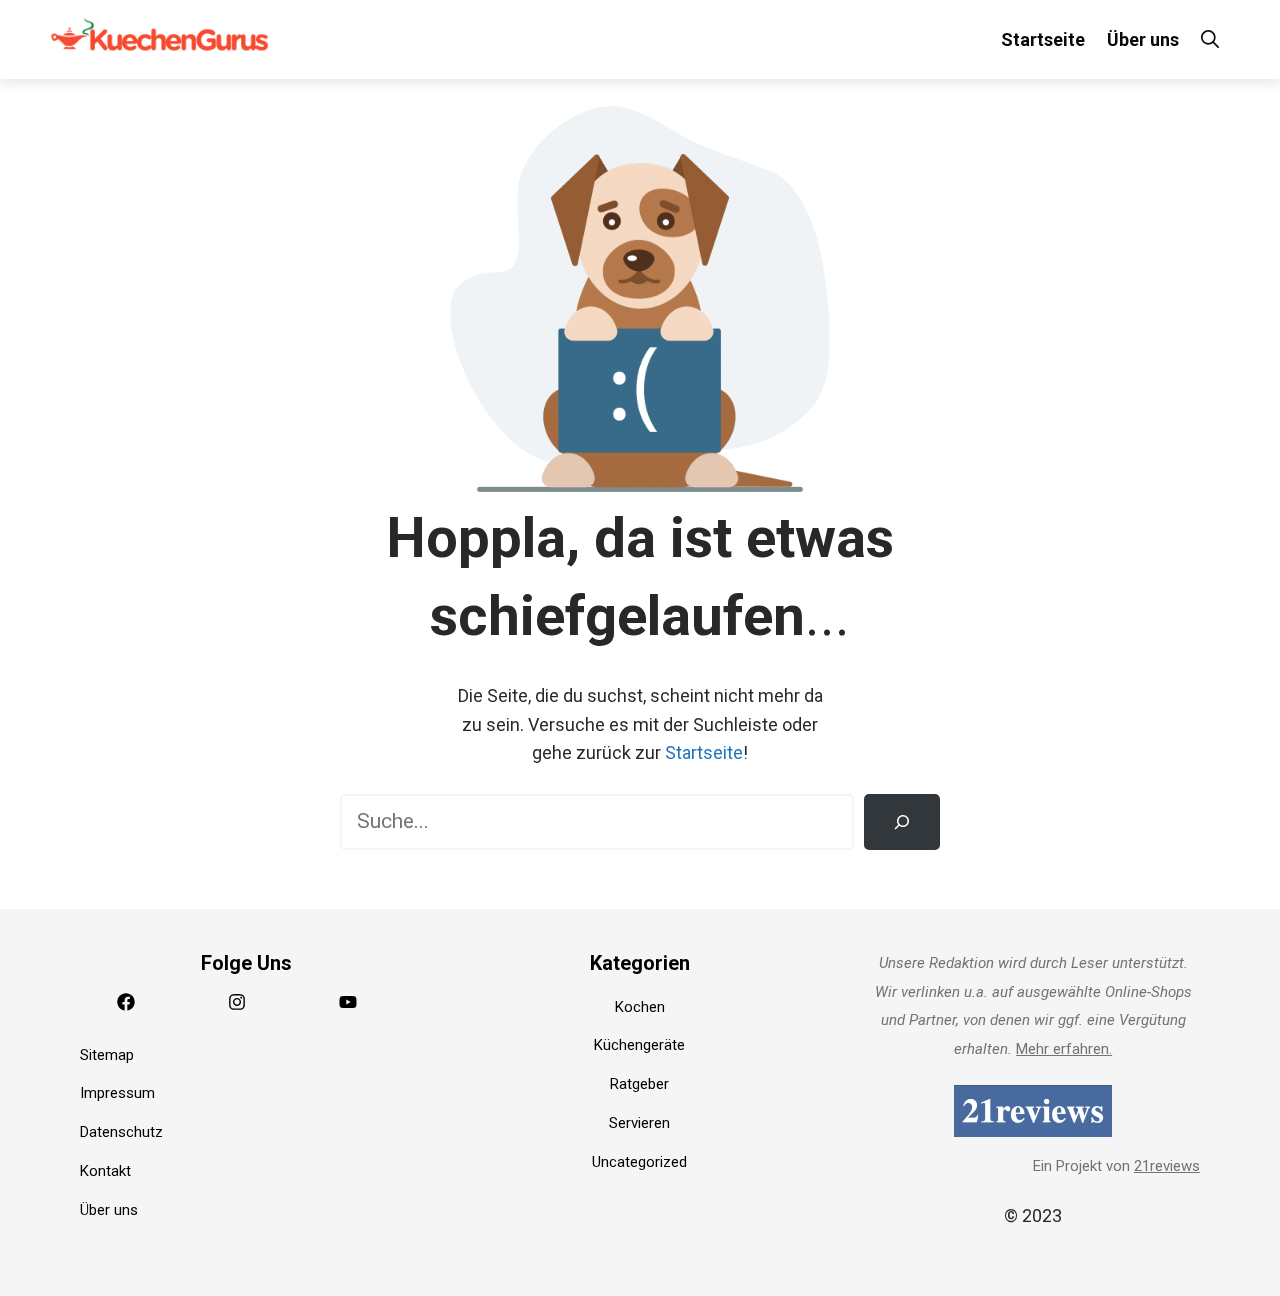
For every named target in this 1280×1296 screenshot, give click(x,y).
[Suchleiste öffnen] (1210, 39)
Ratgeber (639, 1084)
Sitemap (107, 1055)
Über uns (1143, 39)
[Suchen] (902, 822)
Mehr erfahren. (1064, 1049)
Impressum (117, 1093)
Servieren (639, 1123)
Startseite (1043, 39)
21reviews (1167, 1166)
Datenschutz (121, 1132)
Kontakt (105, 1171)
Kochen (640, 1007)
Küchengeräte (639, 1045)
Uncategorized (639, 1162)
